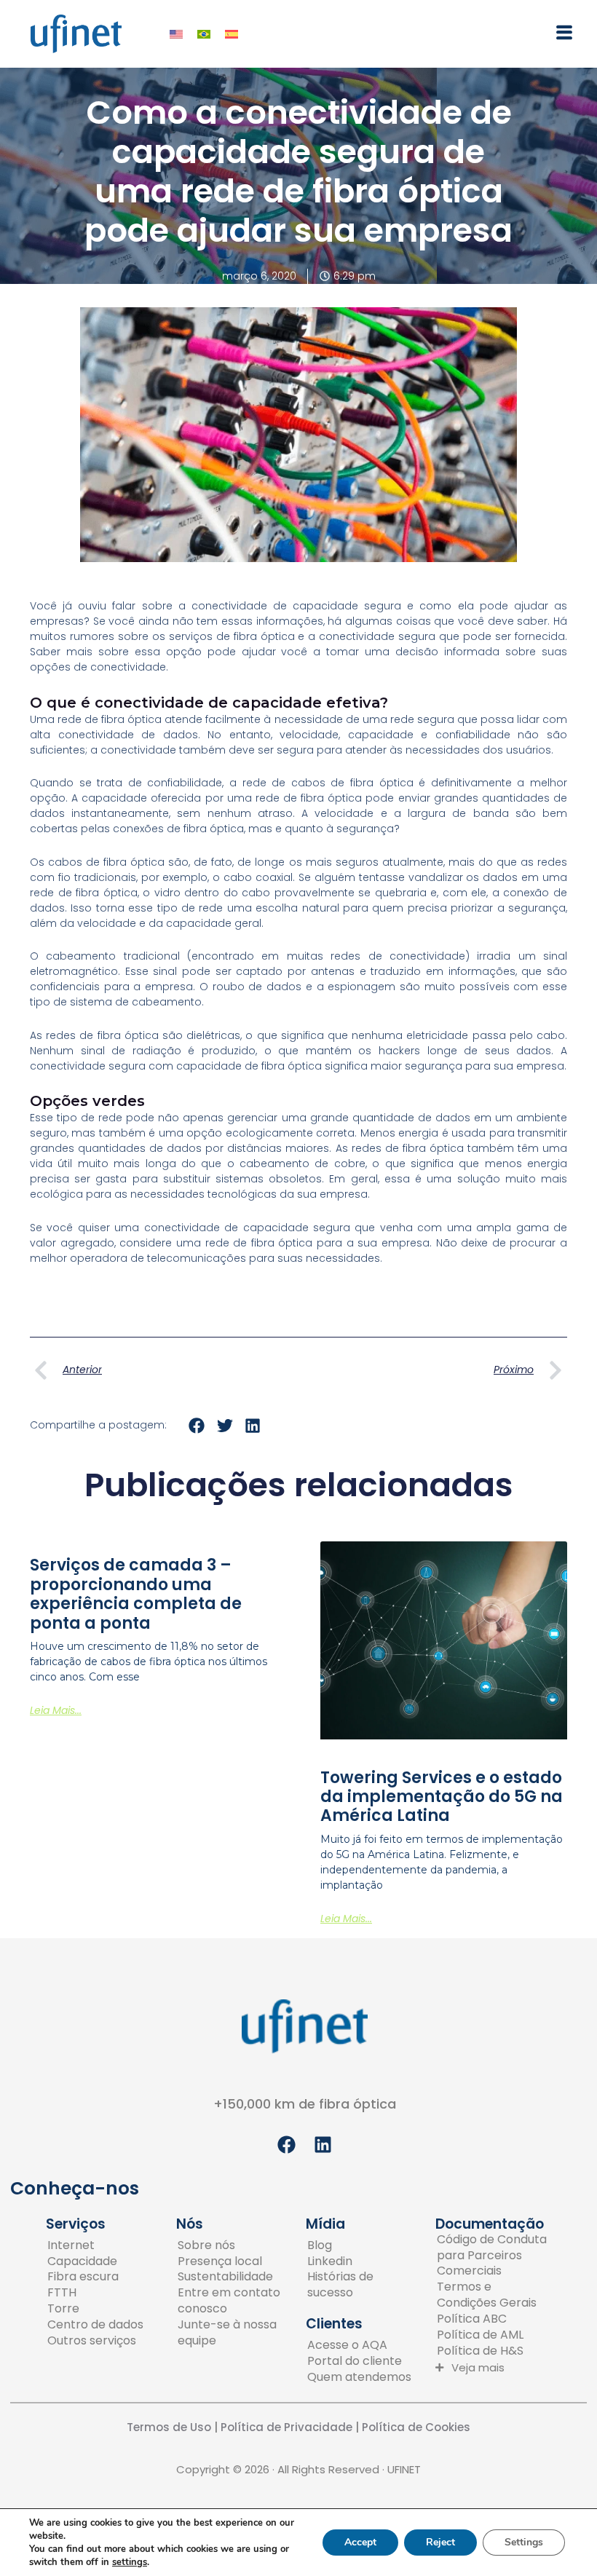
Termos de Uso (169, 2427)
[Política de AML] (492, 2335)
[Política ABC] (492, 2319)
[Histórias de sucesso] (362, 2285)
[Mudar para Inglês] (176, 34)
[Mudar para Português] (204, 34)
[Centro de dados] (95, 2325)
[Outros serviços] (95, 2341)
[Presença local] (233, 2261)
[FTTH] (95, 2293)
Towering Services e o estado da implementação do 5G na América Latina (442, 1797)
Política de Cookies (416, 2427)
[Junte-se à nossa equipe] (233, 2333)
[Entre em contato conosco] (233, 2301)
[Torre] (95, 2309)
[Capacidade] (95, 2261)
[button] (438, 34)
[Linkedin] (362, 2261)
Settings (524, 2542)
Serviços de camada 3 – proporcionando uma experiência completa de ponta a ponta (136, 1594)
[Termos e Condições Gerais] (492, 2295)
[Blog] (362, 2245)
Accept (360, 2542)
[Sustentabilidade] (233, 2277)
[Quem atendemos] (359, 2377)
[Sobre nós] (233, 2245)
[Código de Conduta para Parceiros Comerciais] (492, 2256)
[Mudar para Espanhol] (232, 34)
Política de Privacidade (285, 2427)
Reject (440, 2542)
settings (130, 2562)
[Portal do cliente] (359, 2361)
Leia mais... (56, 1710)
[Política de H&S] (492, 2351)
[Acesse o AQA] (359, 2345)
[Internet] (95, 2245)
